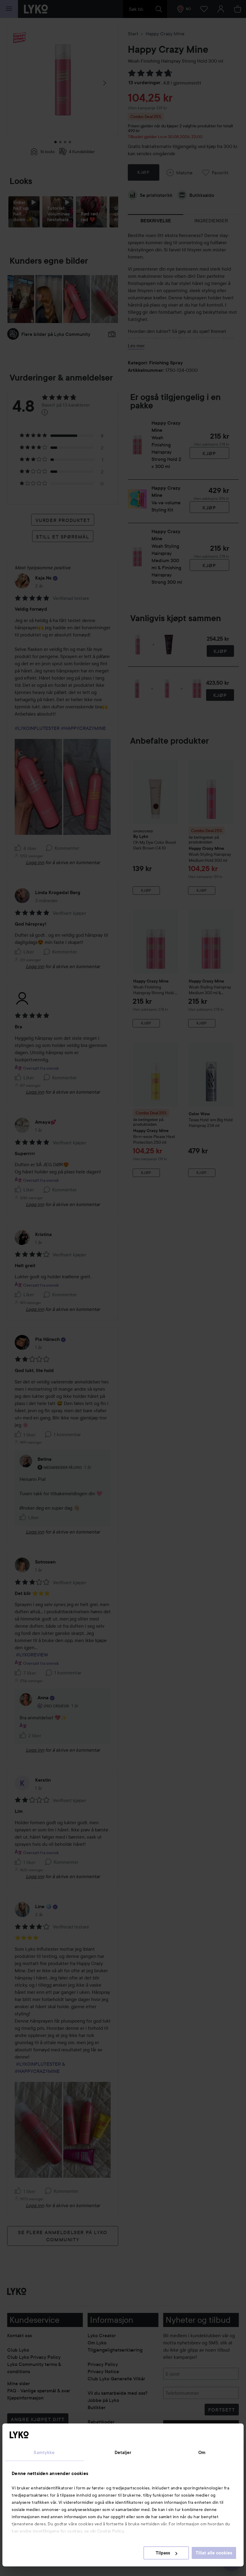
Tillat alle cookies (214, 2553)
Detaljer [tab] (123, 2453)
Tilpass (163, 2553)
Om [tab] (202, 2453)
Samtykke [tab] (44, 2453)
